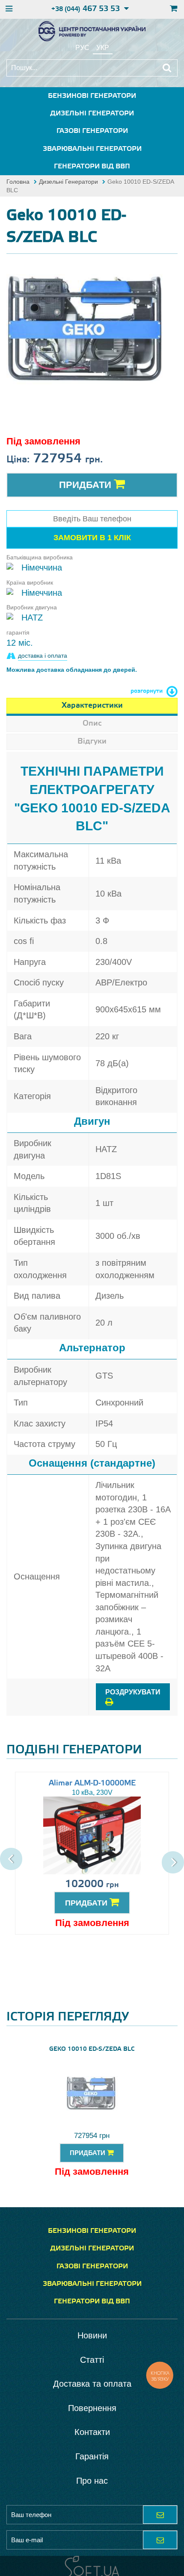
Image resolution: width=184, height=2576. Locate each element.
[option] (88, 333)
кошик (173, 9)
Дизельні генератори (92, 113)
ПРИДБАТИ (87, 1903)
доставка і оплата (43, 656)
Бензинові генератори (92, 96)
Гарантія (92, 2456)
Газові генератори (92, 131)
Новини (92, 2335)
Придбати (86, 485)
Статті (92, 2360)
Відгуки (92, 741)
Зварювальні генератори (92, 149)
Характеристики (92, 706)
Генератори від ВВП (92, 166)
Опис (92, 723)
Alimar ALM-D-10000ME (92, 1783)
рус (82, 48)
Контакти (92, 2432)
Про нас (92, 2481)
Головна (18, 182)
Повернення (92, 2408)
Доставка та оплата (92, 2384)
